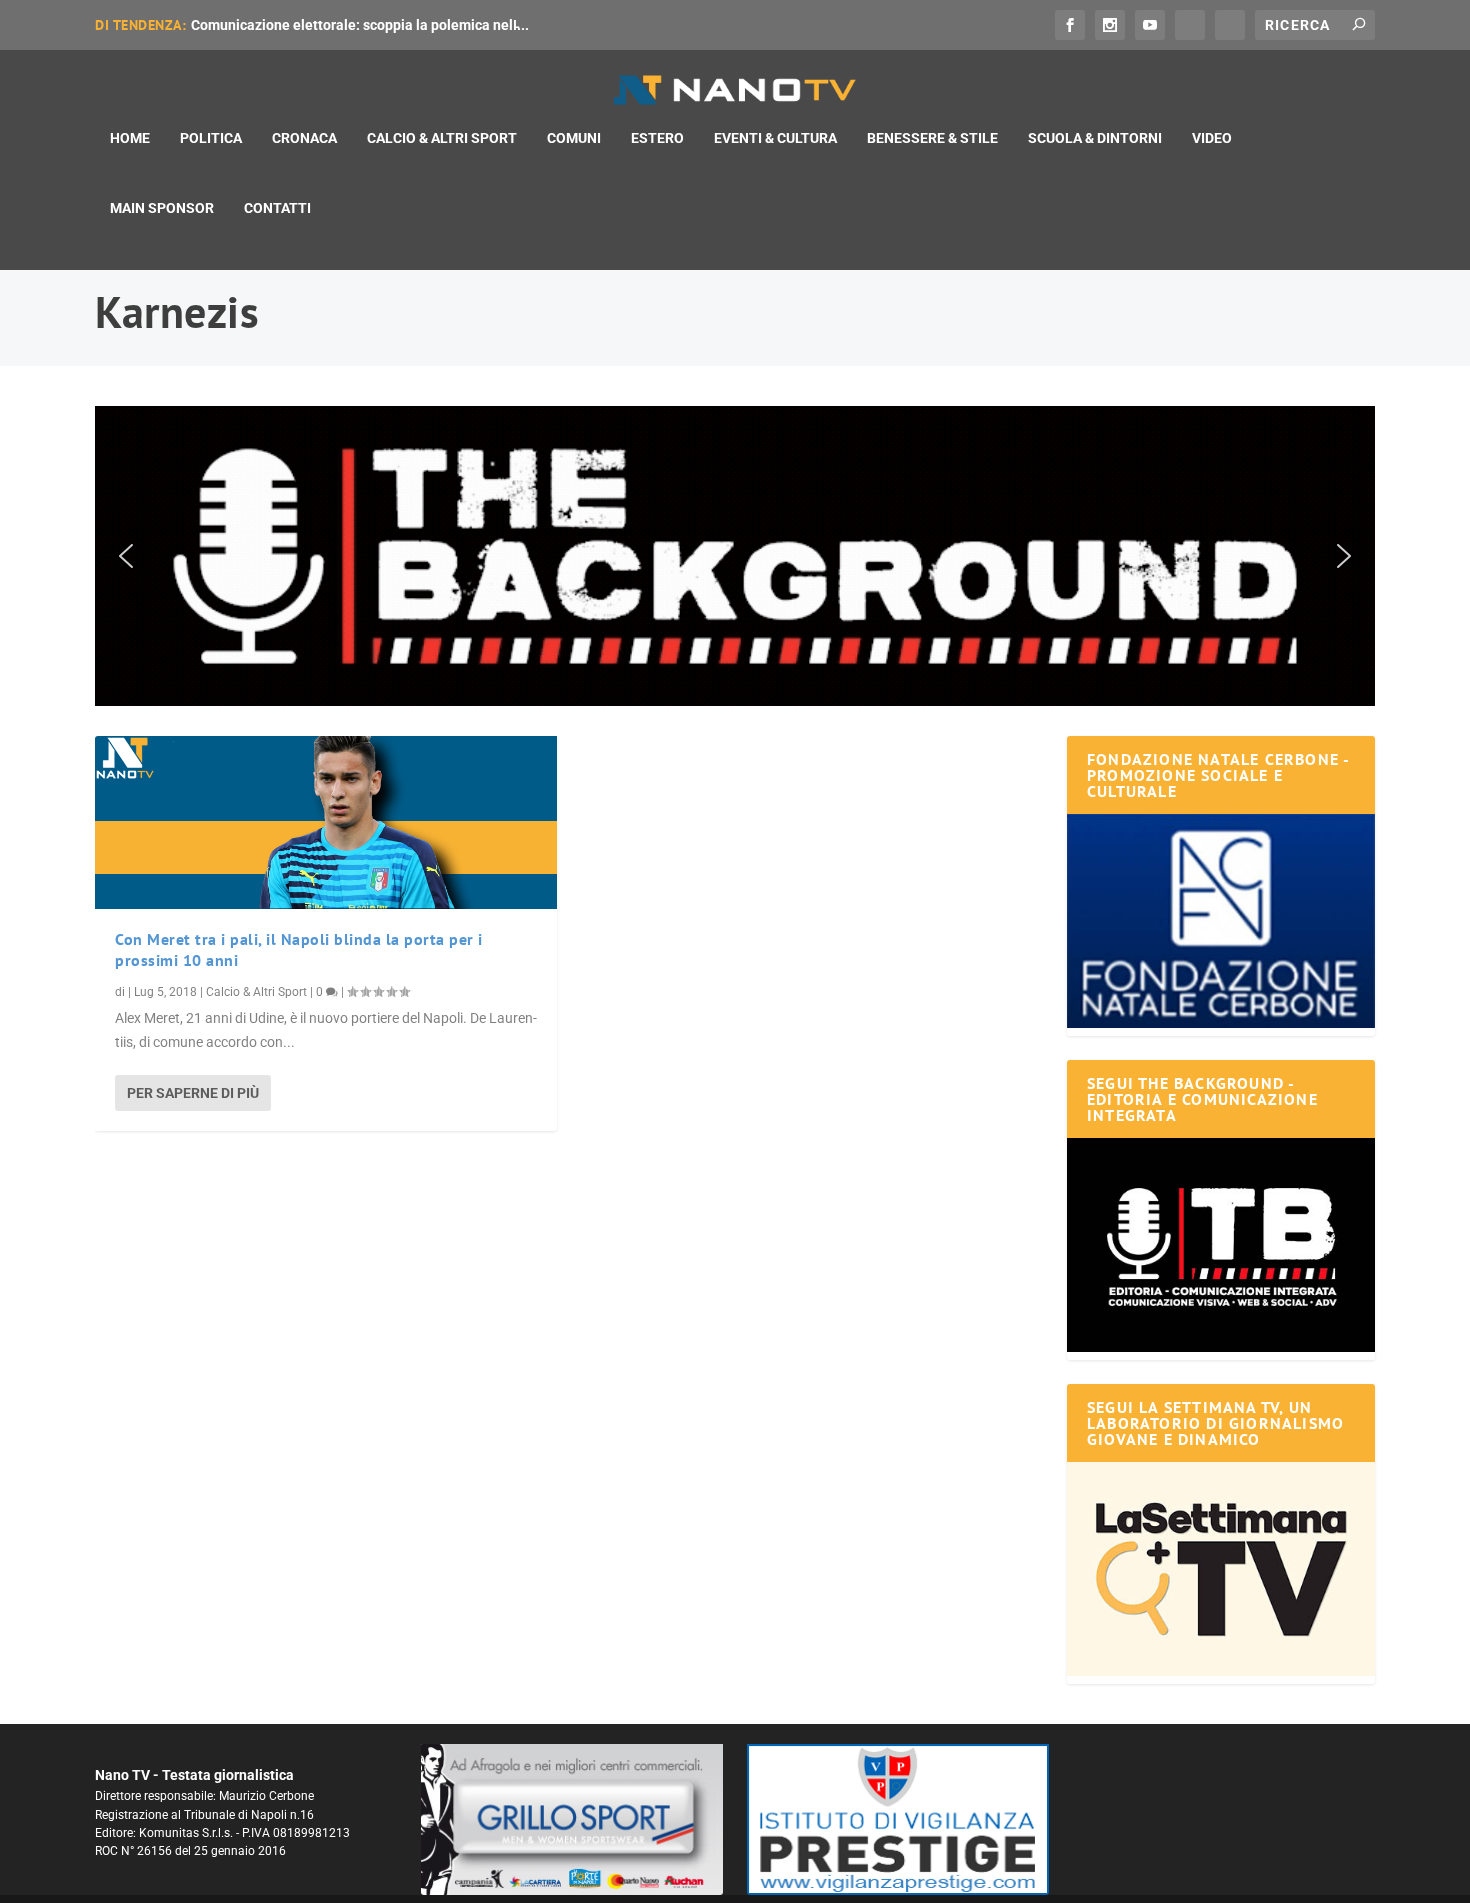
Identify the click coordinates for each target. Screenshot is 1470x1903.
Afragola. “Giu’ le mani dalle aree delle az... (328, 25)
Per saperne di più (193, 1093)
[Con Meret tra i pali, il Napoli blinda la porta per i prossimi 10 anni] (326, 822)
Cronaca (304, 138)
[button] (735, 556)
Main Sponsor (162, 208)
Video (1212, 138)
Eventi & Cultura (775, 138)
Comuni (574, 138)
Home (130, 138)
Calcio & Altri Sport (442, 138)
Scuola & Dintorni (1095, 138)
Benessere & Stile (932, 138)
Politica (211, 138)
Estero (657, 138)
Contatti (277, 208)
